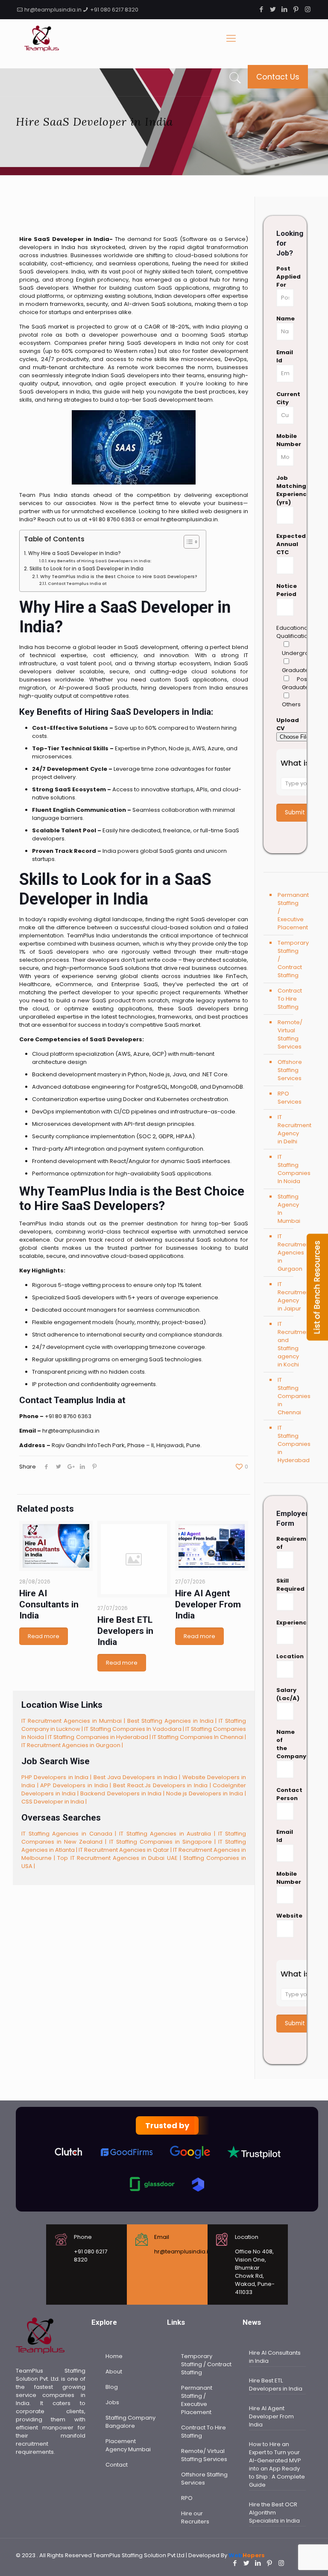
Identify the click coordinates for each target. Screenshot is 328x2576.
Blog (112, 2387)
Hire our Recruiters (195, 2517)
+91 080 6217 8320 (114, 10)
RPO (187, 2498)
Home (114, 2356)
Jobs (112, 2402)
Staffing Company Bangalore (130, 2422)
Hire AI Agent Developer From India (208, 1604)
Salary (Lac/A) (285, 1694)
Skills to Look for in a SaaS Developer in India (86, 569)
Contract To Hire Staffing (290, 999)
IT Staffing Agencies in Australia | (169, 1834)
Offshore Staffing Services (290, 1070)
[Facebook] (262, 9)
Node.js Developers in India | (206, 1793)
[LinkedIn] (285, 9)
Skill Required (285, 1585)
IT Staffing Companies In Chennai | (199, 1737)
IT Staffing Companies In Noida (290, 1169)
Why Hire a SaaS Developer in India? (74, 553)
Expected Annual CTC (285, 544)
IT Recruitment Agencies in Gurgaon (290, 1253)
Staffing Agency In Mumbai (289, 1209)
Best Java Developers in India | (138, 1777)
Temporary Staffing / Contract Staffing (290, 959)
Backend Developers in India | (123, 1793)
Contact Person (285, 1794)
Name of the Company (285, 1744)
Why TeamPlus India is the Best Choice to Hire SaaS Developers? (119, 577)
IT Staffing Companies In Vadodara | (135, 1729)
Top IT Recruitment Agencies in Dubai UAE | (120, 1858)
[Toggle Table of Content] (187, 542)
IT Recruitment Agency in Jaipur (290, 1296)
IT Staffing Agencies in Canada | (70, 1834)
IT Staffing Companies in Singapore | (164, 1842)
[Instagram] (308, 9)
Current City (285, 398)
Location (285, 1656)
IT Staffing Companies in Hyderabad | (100, 1737)
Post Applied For (285, 277)
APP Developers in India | (77, 1785)
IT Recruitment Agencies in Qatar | (126, 1850)
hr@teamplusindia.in (53, 10)
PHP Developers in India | (57, 1777)
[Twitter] (273, 9)
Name (285, 319)
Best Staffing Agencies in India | (173, 1721)
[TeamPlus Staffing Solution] (41, 38)
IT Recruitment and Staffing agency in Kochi (290, 1344)
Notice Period (285, 590)
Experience (285, 1623)
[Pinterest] (296, 9)
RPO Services (290, 1098)
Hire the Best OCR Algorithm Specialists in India (274, 2513)
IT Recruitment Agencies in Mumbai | (74, 1721)
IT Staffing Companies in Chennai (290, 1396)
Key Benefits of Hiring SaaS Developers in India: (100, 561)
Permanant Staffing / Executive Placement (290, 911)
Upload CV (285, 724)
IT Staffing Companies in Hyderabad (290, 1444)
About (114, 2372)
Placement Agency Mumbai (128, 2445)
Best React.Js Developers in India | (163, 1785)
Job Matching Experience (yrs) (285, 490)
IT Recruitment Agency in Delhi (290, 1129)
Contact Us (278, 77)
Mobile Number (285, 440)
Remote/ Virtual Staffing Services (290, 1034)
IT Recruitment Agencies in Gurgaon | (72, 1745)
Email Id (285, 356)
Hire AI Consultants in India (49, 1604)
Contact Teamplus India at (77, 583)
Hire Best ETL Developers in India (125, 1631)
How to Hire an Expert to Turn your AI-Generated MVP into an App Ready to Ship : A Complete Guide (277, 2464)
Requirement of (285, 1543)
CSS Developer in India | (54, 1802)
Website (285, 1916)
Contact (117, 2465)
